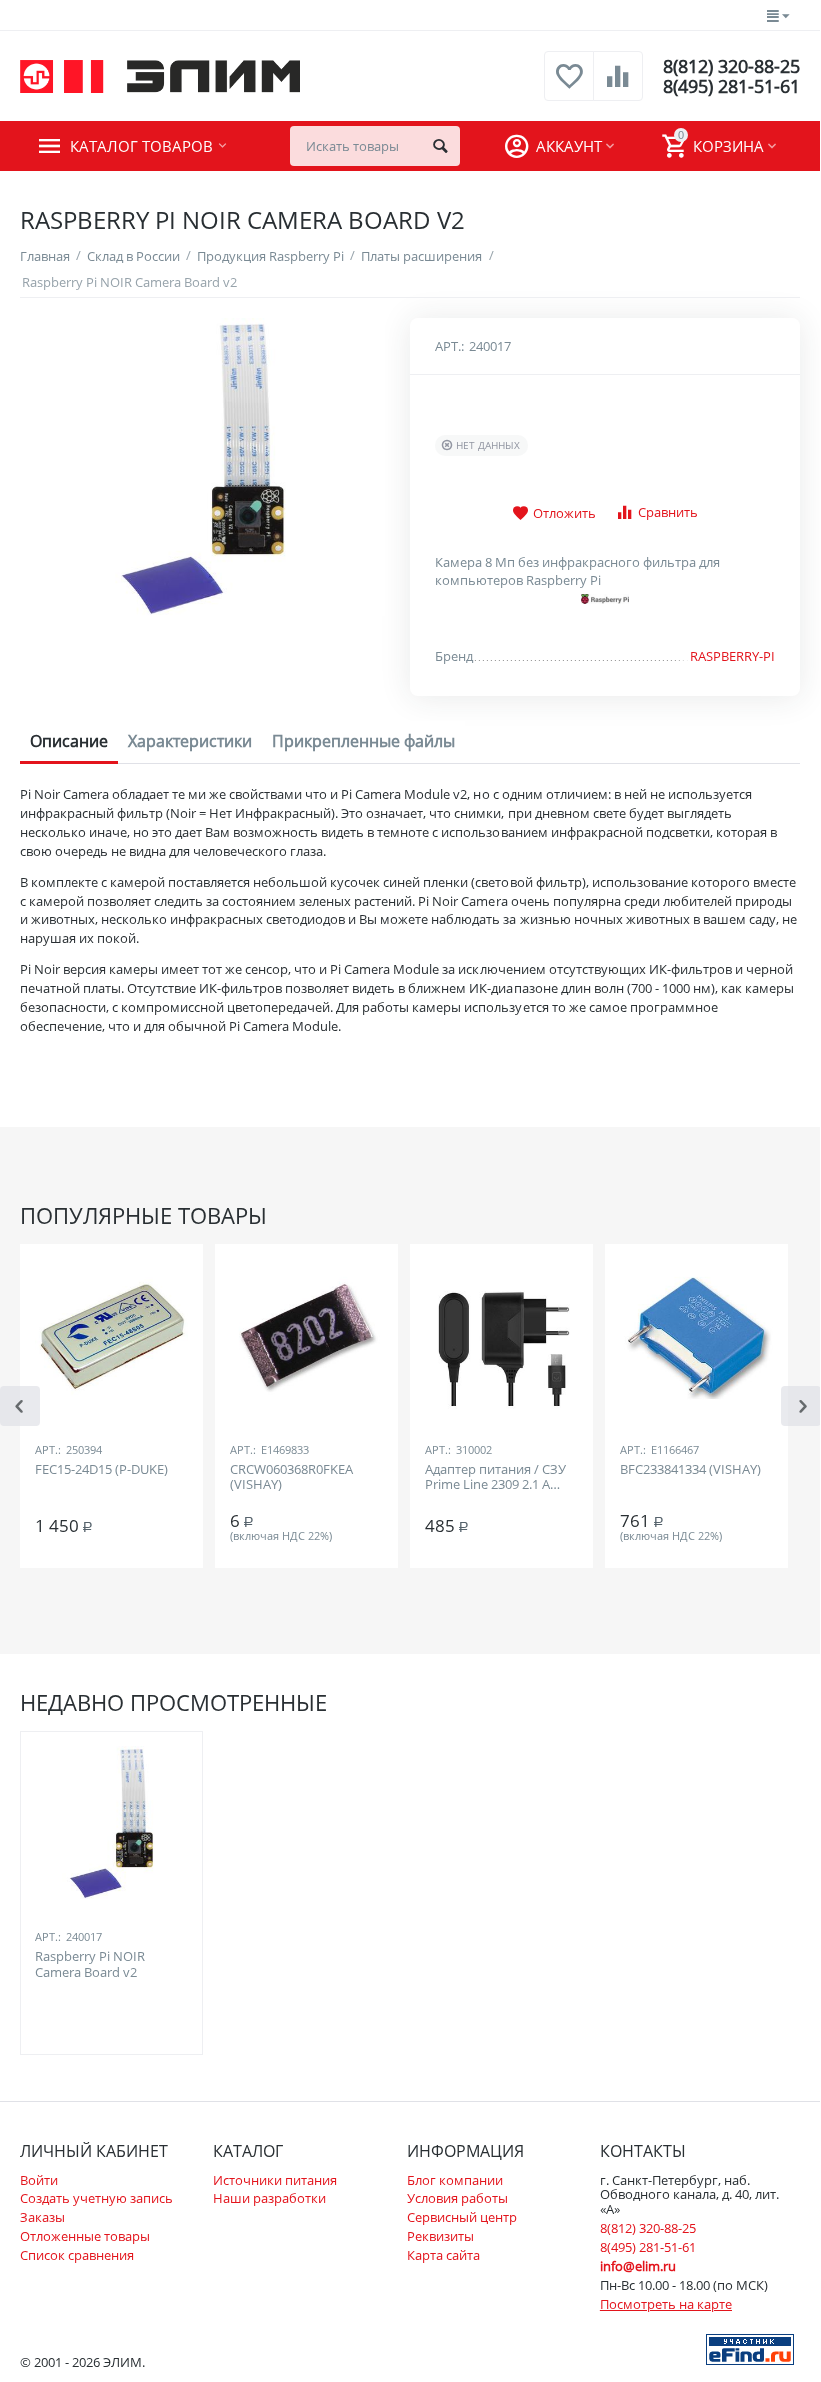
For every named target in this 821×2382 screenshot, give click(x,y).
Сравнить (668, 512)
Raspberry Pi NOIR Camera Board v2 (90, 1965)
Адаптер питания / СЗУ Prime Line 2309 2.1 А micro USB (495, 1478)
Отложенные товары (85, 2236)
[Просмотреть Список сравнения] (618, 87)
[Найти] (440, 146)
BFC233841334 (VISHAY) (690, 1470)
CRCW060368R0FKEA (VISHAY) (291, 1478)
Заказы (42, 2217)
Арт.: (449, 346)
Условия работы (457, 2198)
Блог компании (455, 2180)
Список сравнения (77, 2255)
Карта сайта (443, 2255)
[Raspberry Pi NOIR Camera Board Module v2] (202, 467)
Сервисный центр (462, 2217)
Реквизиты (440, 2236)
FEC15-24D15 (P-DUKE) (101, 1470)
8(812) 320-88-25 (731, 66)
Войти (39, 2180)
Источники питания (275, 2180)
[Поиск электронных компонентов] (750, 2348)
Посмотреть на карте (666, 2304)
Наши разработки (269, 2198)
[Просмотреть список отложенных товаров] (569, 87)
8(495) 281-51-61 (731, 86)
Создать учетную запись (96, 2198)
